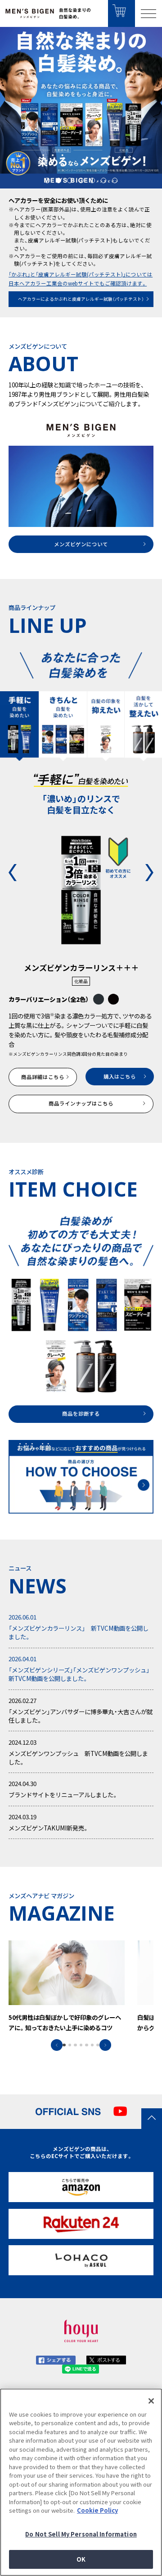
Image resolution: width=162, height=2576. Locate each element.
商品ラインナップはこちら (81, 1104)
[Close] (151, 2401)
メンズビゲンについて (81, 544)
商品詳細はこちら (43, 1077)
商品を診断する (81, 1414)
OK (81, 2559)
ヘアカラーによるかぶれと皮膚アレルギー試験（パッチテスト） (81, 299)
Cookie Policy (97, 2510)
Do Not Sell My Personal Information (81, 2534)
